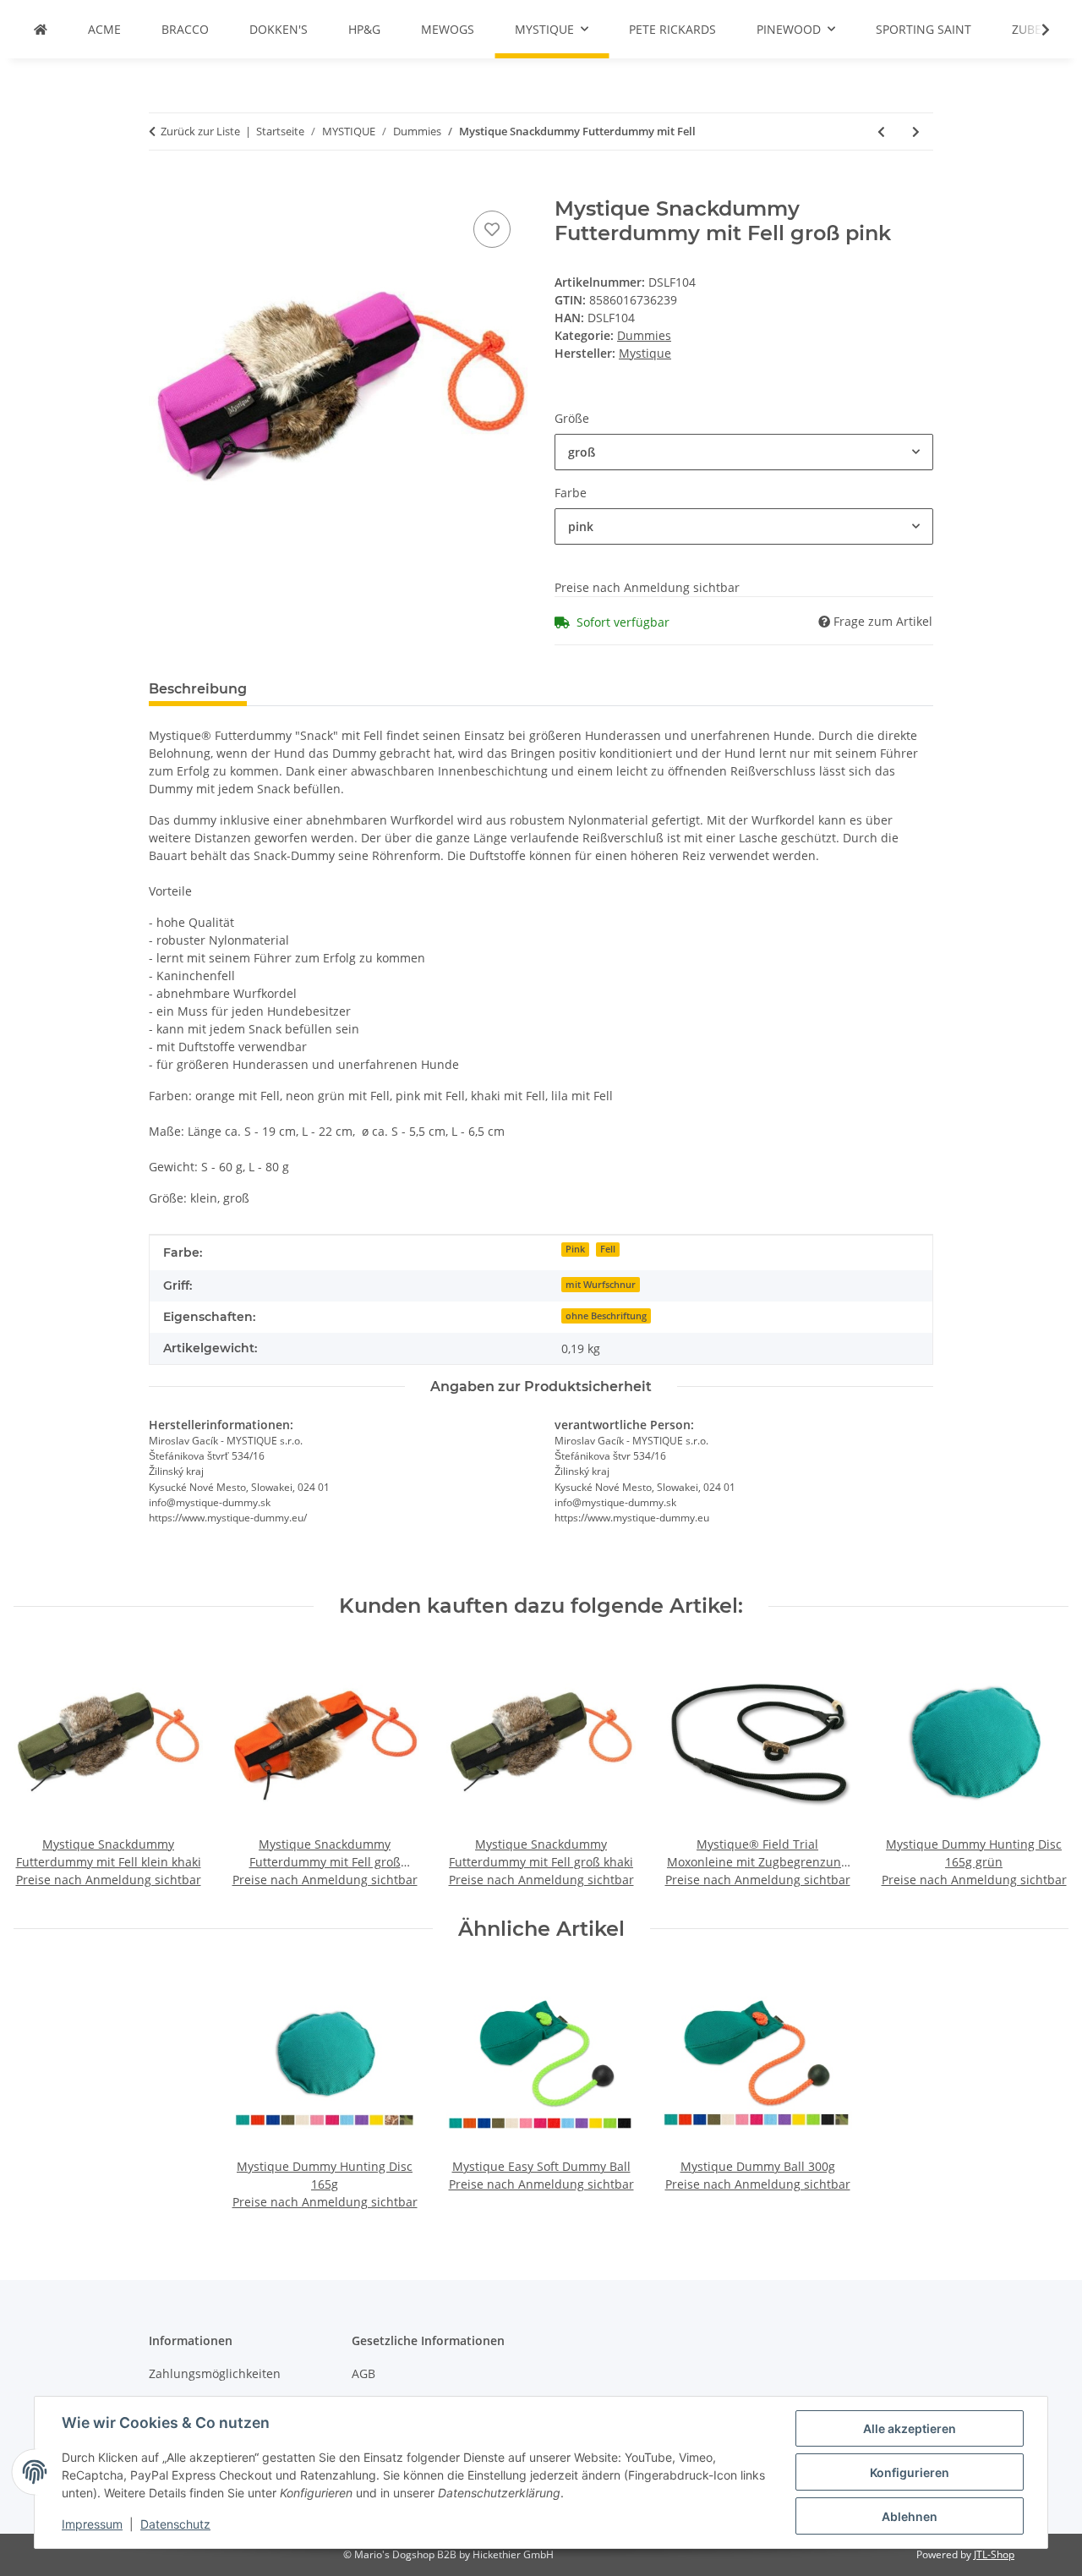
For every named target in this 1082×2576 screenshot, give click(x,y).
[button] (1035, 30)
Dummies (644, 335)
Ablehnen (910, 2516)
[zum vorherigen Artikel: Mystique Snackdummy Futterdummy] (881, 132)
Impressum (92, 2524)
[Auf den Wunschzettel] (492, 229)
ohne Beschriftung (606, 1316)
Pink (575, 1249)
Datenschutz (175, 2524)
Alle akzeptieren (910, 2428)
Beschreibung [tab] (198, 689)
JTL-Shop (994, 2554)
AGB (363, 2373)
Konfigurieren (910, 2472)
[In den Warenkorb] (162, 188)
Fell (608, 1249)
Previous (42, 1768)
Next (1041, 1768)
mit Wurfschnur (601, 1285)
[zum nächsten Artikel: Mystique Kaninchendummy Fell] (916, 132)
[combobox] (744, 452)
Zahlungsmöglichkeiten (215, 2373)
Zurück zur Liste (200, 131)
